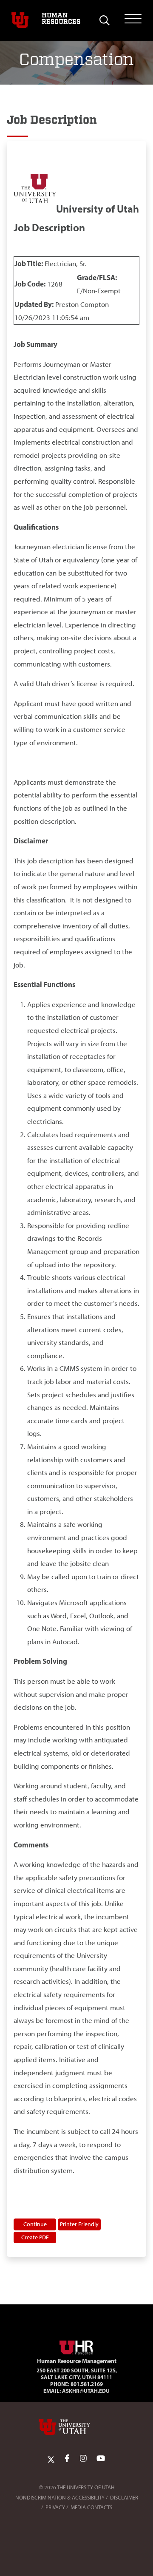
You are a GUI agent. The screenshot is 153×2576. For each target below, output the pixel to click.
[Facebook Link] (67, 2459)
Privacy (55, 2507)
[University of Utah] (76, 2427)
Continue (35, 2224)
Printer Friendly (79, 2224)
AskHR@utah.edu (86, 2391)
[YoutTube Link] (101, 2459)
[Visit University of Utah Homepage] (20, 20)
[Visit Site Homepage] (76, 2346)
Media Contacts (91, 2507)
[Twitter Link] (51, 2459)
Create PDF (35, 2237)
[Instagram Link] (83, 2459)
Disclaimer (124, 2498)
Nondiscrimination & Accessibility (60, 2498)
